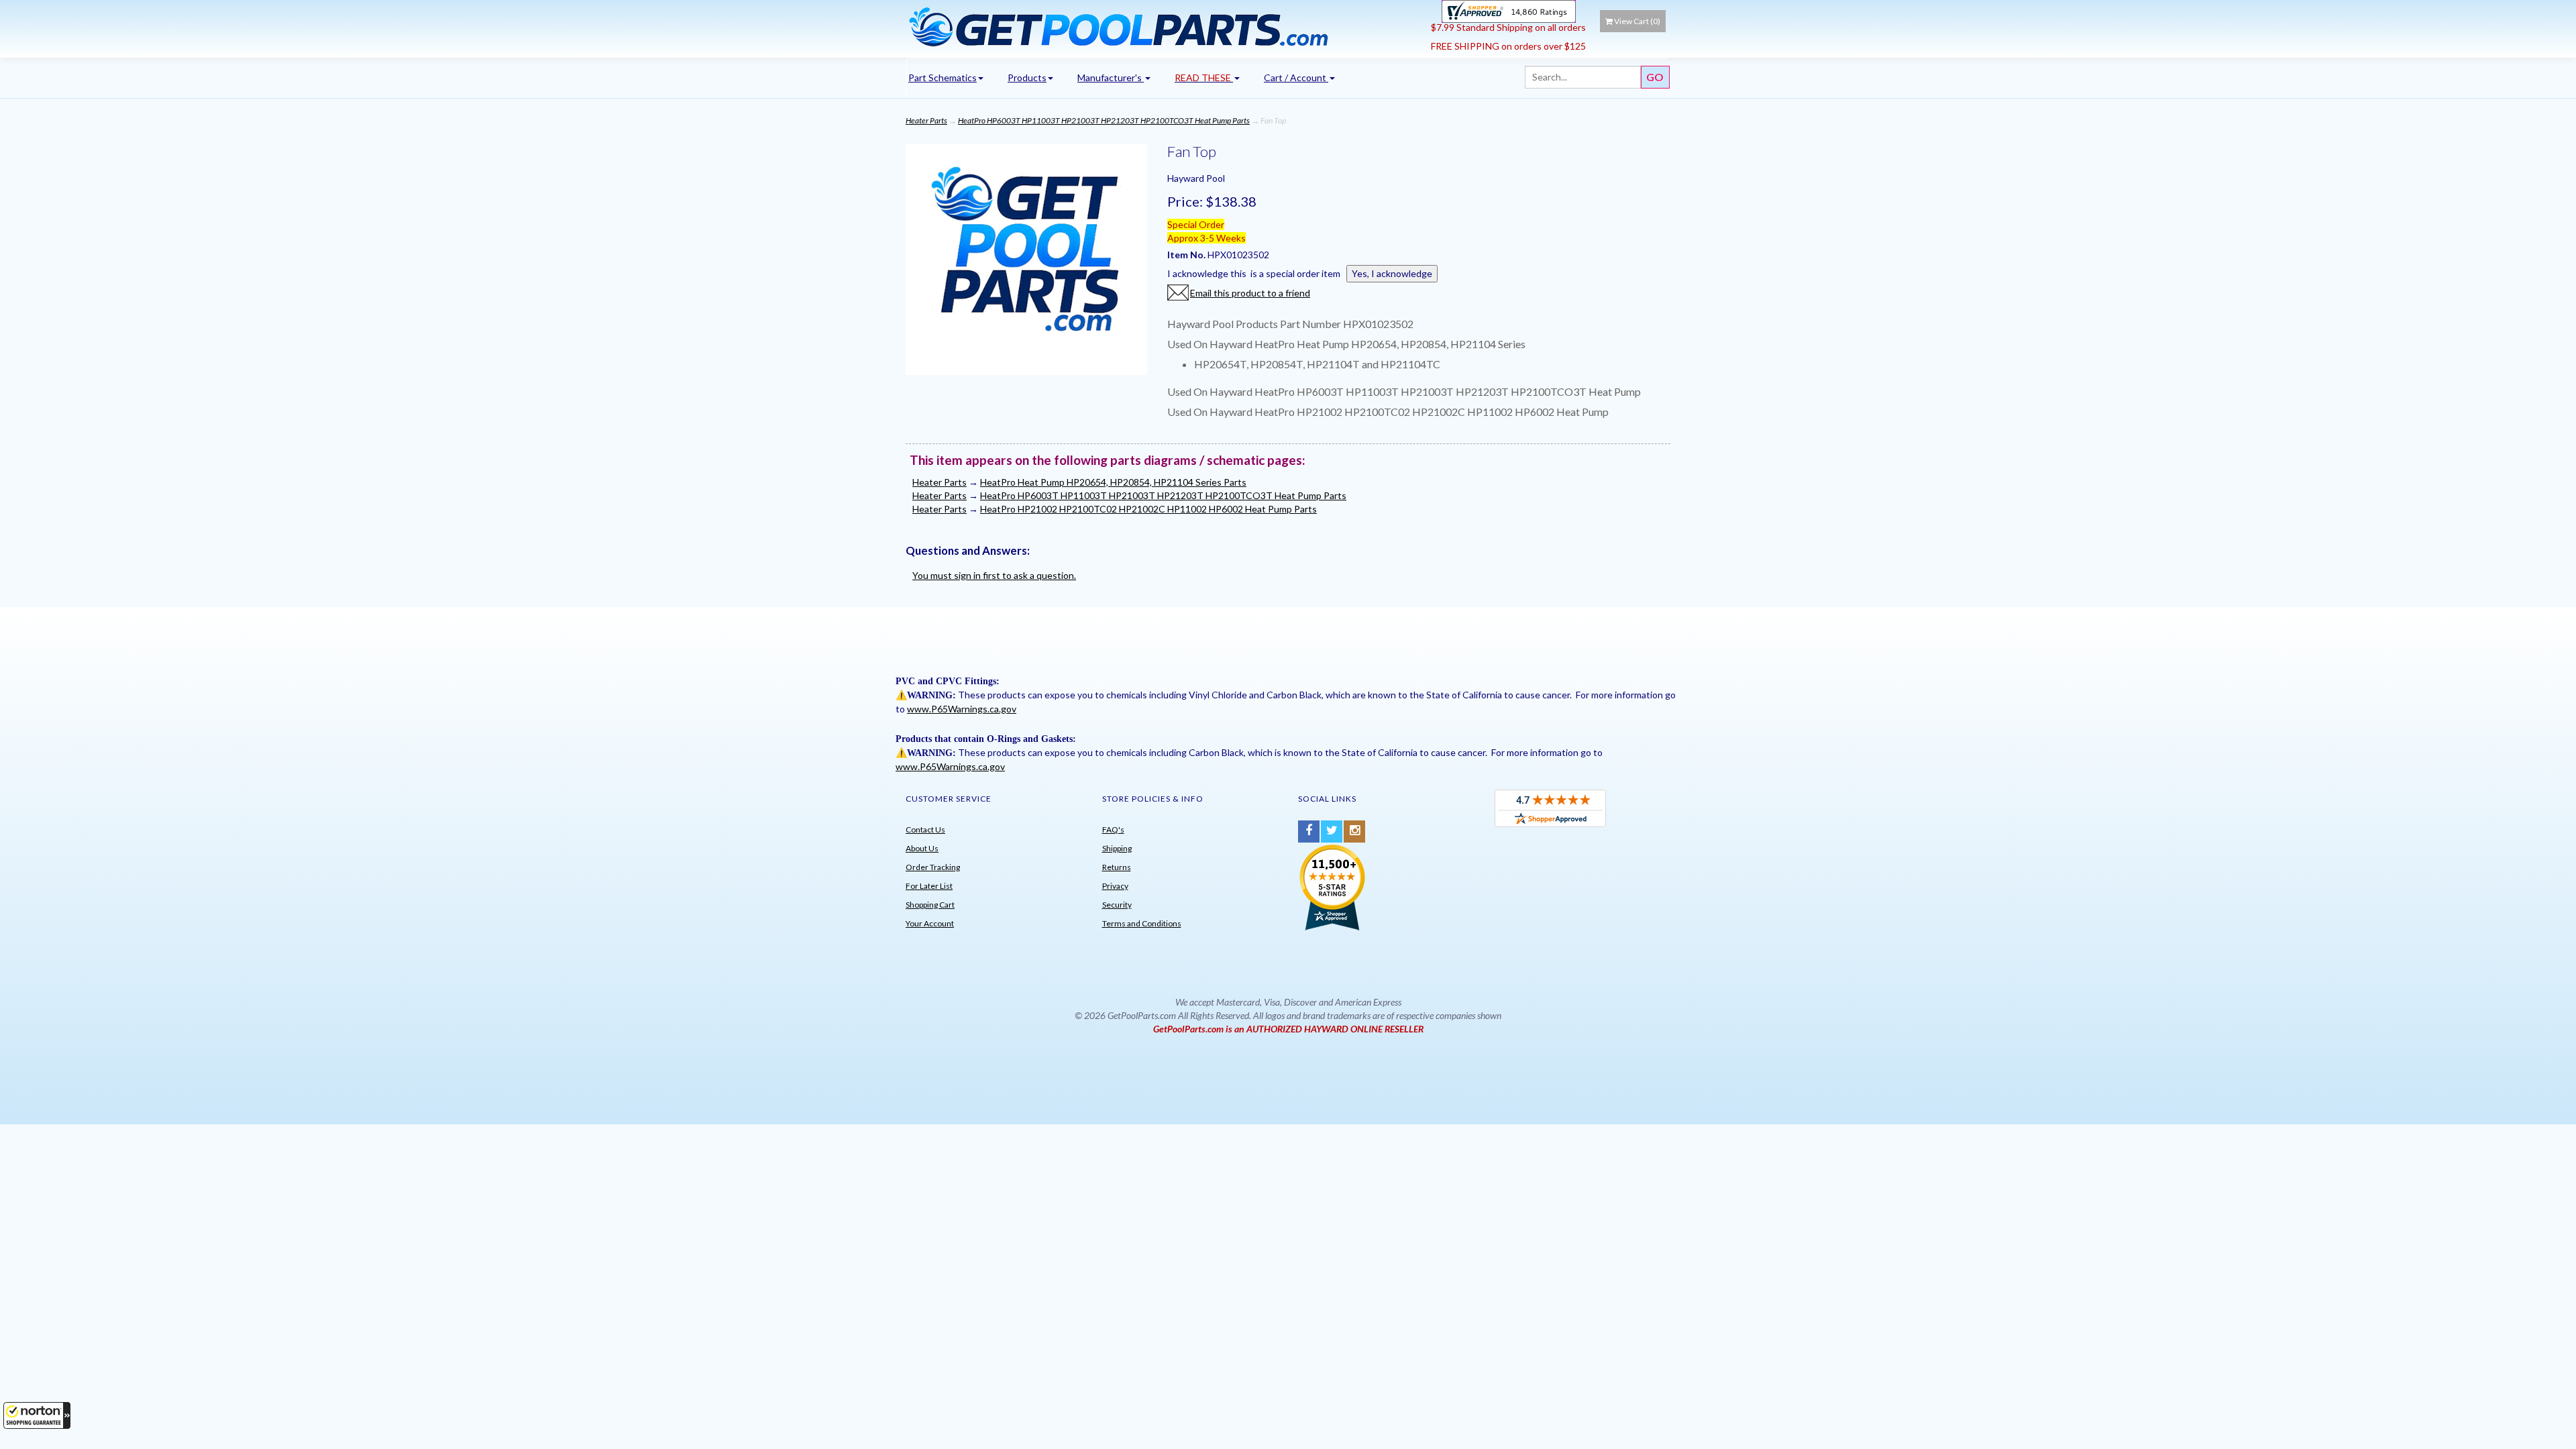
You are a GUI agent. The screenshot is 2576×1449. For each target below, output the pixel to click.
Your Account (930, 923)
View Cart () (1637, 21)
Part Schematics (943, 77)
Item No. (1187, 255)
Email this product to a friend (1250, 293)
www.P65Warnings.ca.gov (962, 709)
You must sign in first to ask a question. (994, 575)
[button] (37, 1415)
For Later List (929, 886)
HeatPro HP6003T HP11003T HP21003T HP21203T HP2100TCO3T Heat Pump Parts (1104, 120)
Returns (1117, 867)
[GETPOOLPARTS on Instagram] (1354, 831)
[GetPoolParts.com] (1164, 26)
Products (1027, 77)
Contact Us (925, 829)
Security (1117, 905)
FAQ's (1113, 829)
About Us (922, 848)
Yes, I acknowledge (1392, 273)
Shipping (1117, 848)
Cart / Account (1296, 77)
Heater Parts (926, 120)
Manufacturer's (1111, 77)
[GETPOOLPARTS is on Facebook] (1309, 831)
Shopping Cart (930, 905)
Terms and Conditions (1142, 923)
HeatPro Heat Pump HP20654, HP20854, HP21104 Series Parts (1113, 482)
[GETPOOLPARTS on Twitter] (1332, 831)
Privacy (1115, 886)
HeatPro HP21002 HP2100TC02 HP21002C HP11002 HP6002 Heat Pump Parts (1148, 509)
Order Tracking (933, 867)
